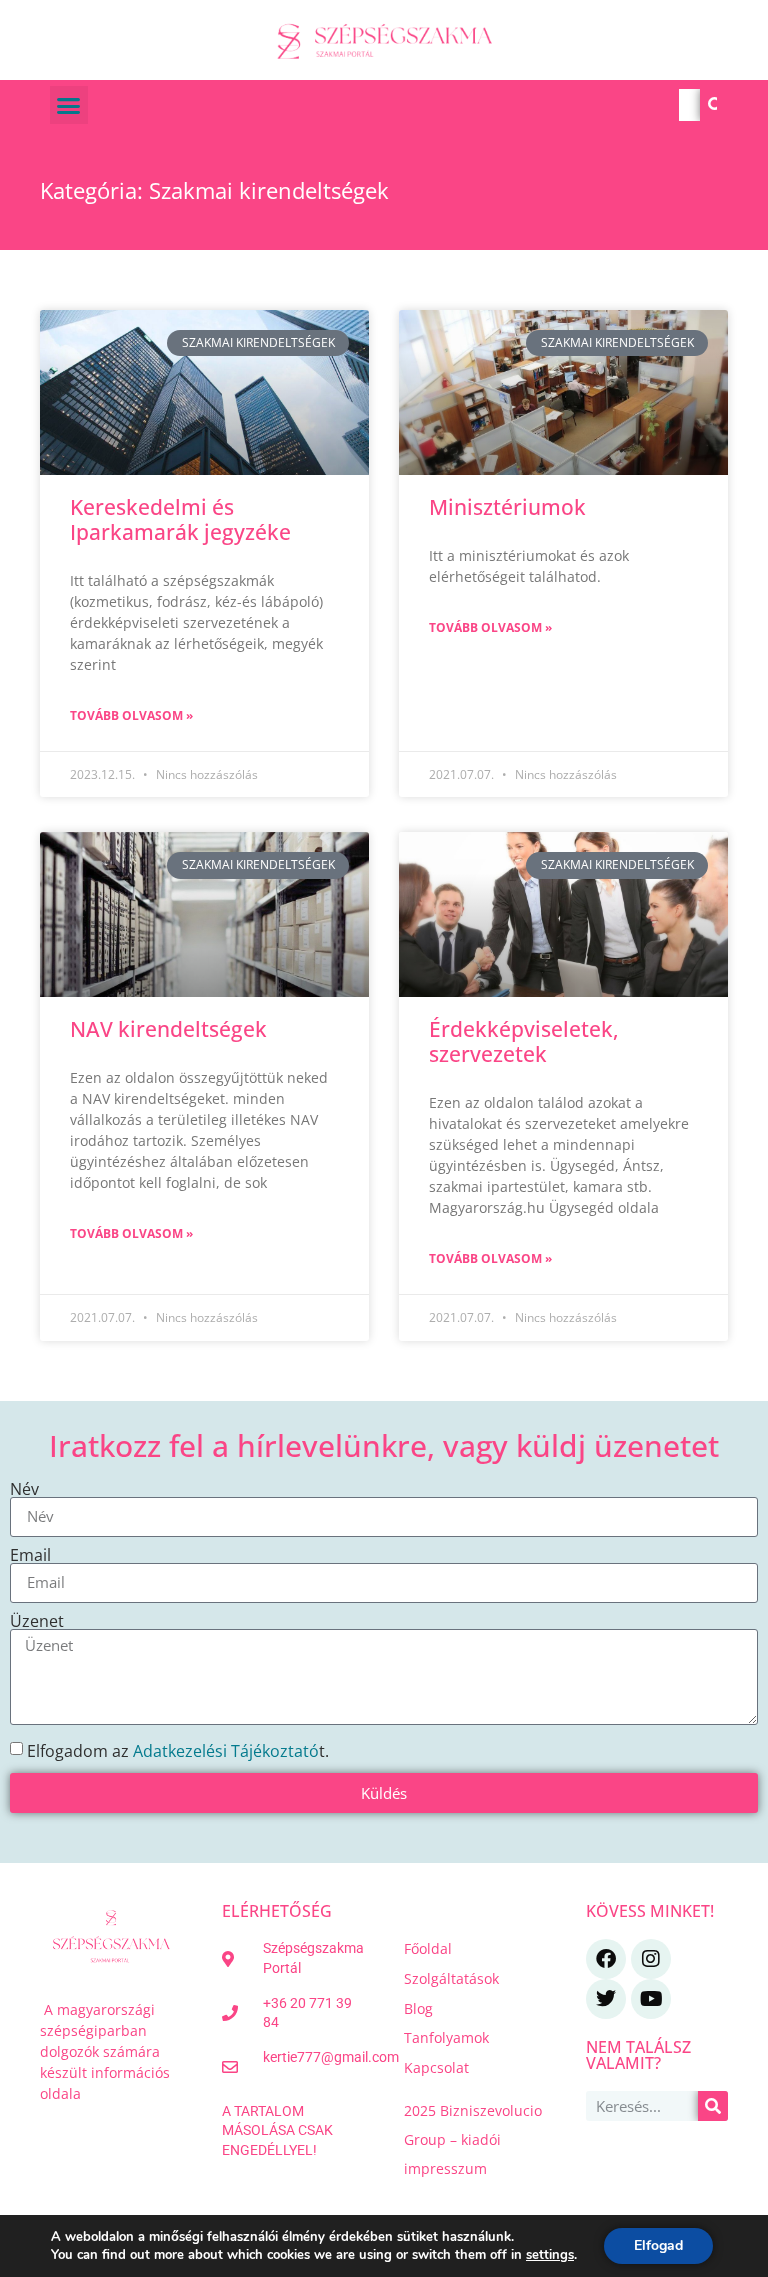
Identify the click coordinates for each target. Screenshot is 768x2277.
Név (24, 1489)
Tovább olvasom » (131, 715)
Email (30, 1555)
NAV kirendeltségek (168, 1029)
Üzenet (37, 1621)
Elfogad (658, 2245)
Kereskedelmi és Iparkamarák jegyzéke (180, 519)
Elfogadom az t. (178, 1750)
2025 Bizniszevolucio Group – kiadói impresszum (473, 2139)
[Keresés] (716, 105)
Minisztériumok (507, 507)
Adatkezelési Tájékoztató (226, 1750)
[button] (69, 105)
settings (550, 2255)
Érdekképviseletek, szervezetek (524, 1041)
